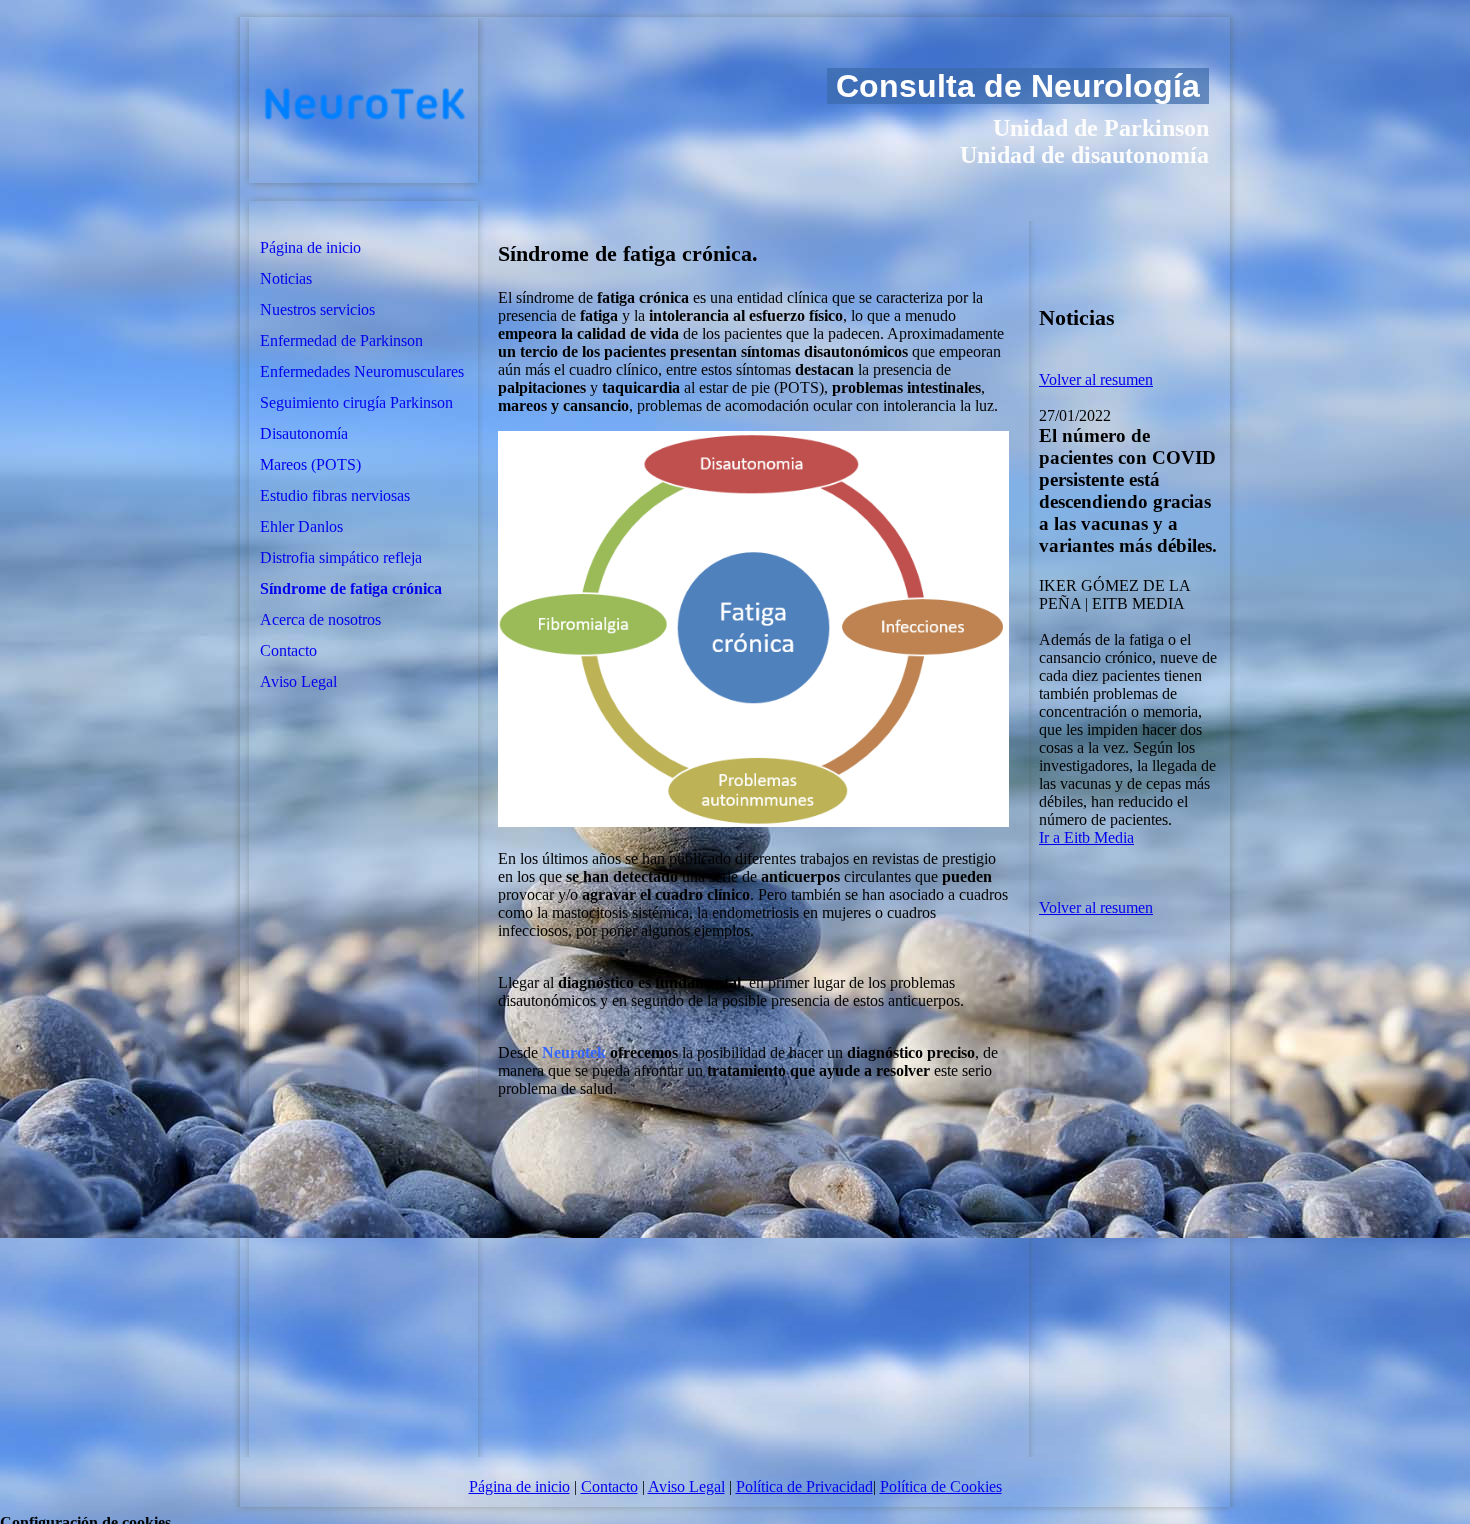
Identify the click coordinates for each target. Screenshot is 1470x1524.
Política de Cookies (941, 1486)
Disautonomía (304, 433)
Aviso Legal (298, 681)
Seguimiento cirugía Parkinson (356, 402)
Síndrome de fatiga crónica (351, 588)
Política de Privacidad (804, 1486)
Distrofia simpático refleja (341, 557)
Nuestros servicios (317, 309)
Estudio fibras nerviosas (335, 495)
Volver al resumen (1096, 379)
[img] (363, 100)
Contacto (288, 650)
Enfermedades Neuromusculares (362, 371)
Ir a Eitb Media (1086, 837)
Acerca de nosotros (320, 619)
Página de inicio (310, 247)
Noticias (286, 278)
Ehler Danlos (301, 526)
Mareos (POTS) (310, 464)
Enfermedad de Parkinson (341, 340)
